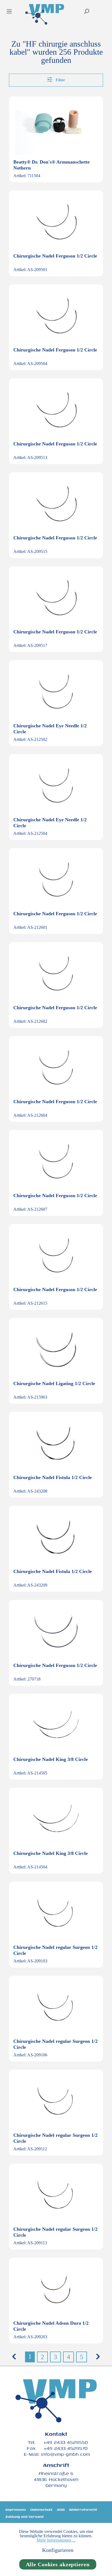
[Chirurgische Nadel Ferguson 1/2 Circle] (56, 222)
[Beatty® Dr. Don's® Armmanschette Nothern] (56, 128)
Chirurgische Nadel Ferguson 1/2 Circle (55, 256)
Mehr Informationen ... (56, 2540)
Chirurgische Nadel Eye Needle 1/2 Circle (50, 729)
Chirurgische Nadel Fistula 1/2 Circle (53, 1477)
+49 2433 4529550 (66, 2442)
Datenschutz (41, 2510)
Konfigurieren (58, 2550)
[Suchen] (86, 12)
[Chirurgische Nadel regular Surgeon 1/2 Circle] (56, 1913)
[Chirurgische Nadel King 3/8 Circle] (56, 1725)
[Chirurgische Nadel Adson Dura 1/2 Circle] (56, 2289)
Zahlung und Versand (24, 2517)
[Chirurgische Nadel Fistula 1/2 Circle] (56, 1443)
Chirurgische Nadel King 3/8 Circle (51, 1759)
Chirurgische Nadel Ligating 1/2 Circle (54, 1383)
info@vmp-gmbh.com (66, 2454)
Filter (60, 80)
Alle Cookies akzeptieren (58, 2564)
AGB (61, 2510)
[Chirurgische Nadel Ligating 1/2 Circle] (56, 1349)
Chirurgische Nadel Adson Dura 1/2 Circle (51, 2326)
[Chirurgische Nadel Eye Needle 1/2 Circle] (56, 692)
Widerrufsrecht (83, 2510)
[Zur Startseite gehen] (45, 15)
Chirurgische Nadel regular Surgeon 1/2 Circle (55, 1950)
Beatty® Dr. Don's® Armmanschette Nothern (52, 165)
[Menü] (9, 12)
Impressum (16, 2510)
